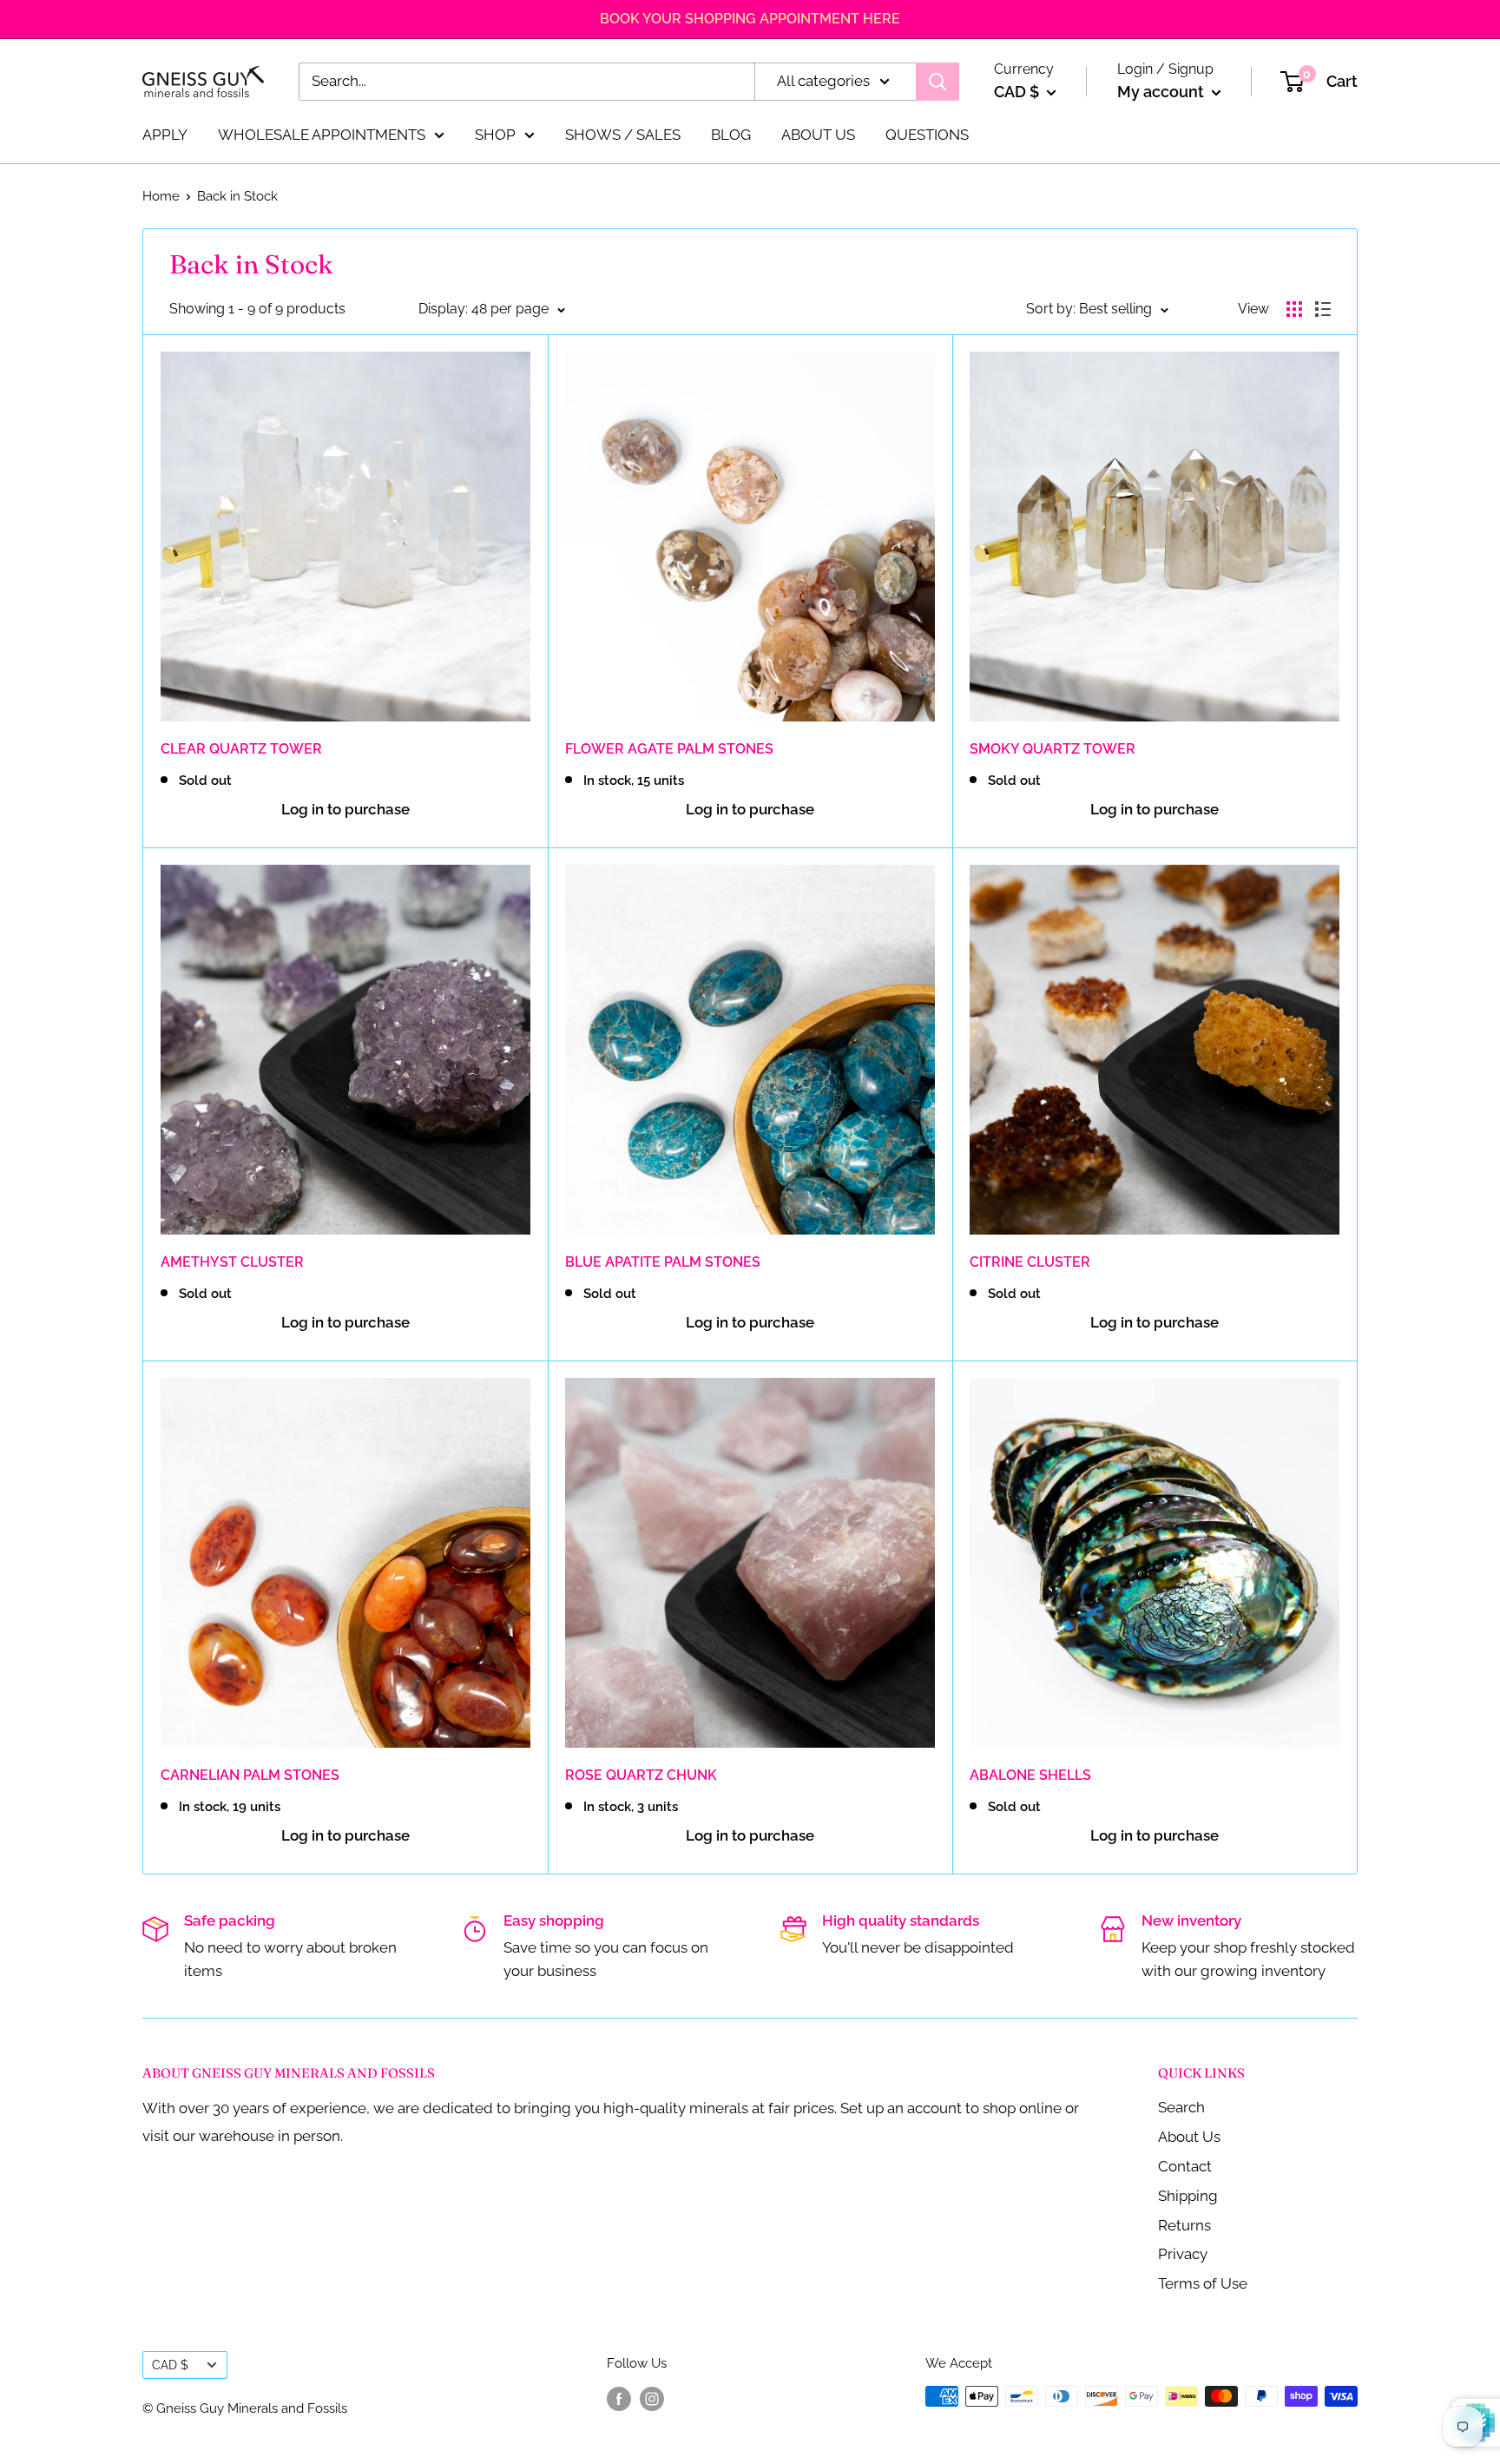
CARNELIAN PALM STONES (250, 1775)
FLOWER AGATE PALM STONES (669, 749)
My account (1162, 92)
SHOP (495, 134)
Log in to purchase (345, 809)
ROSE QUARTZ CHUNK (641, 1775)
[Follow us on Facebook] (619, 2398)
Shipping (1188, 2196)
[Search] (937, 82)
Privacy (1183, 2254)
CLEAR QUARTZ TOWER (241, 749)
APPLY (165, 134)
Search (1181, 2107)
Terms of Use (1203, 2283)
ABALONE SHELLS (1030, 1775)
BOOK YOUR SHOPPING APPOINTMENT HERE (750, 19)
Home (161, 196)
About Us (1189, 2137)
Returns (1184, 2225)
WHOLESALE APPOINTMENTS (322, 134)
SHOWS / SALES (623, 134)
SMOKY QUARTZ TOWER (1053, 749)
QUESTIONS (927, 134)
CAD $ (170, 2365)
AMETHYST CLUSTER (232, 1262)
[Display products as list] (1323, 309)
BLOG (731, 134)
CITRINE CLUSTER (1030, 1262)
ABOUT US (818, 134)
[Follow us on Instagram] (652, 2398)
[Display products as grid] (1294, 309)
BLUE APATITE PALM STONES (663, 1262)
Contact (1185, 2166)
